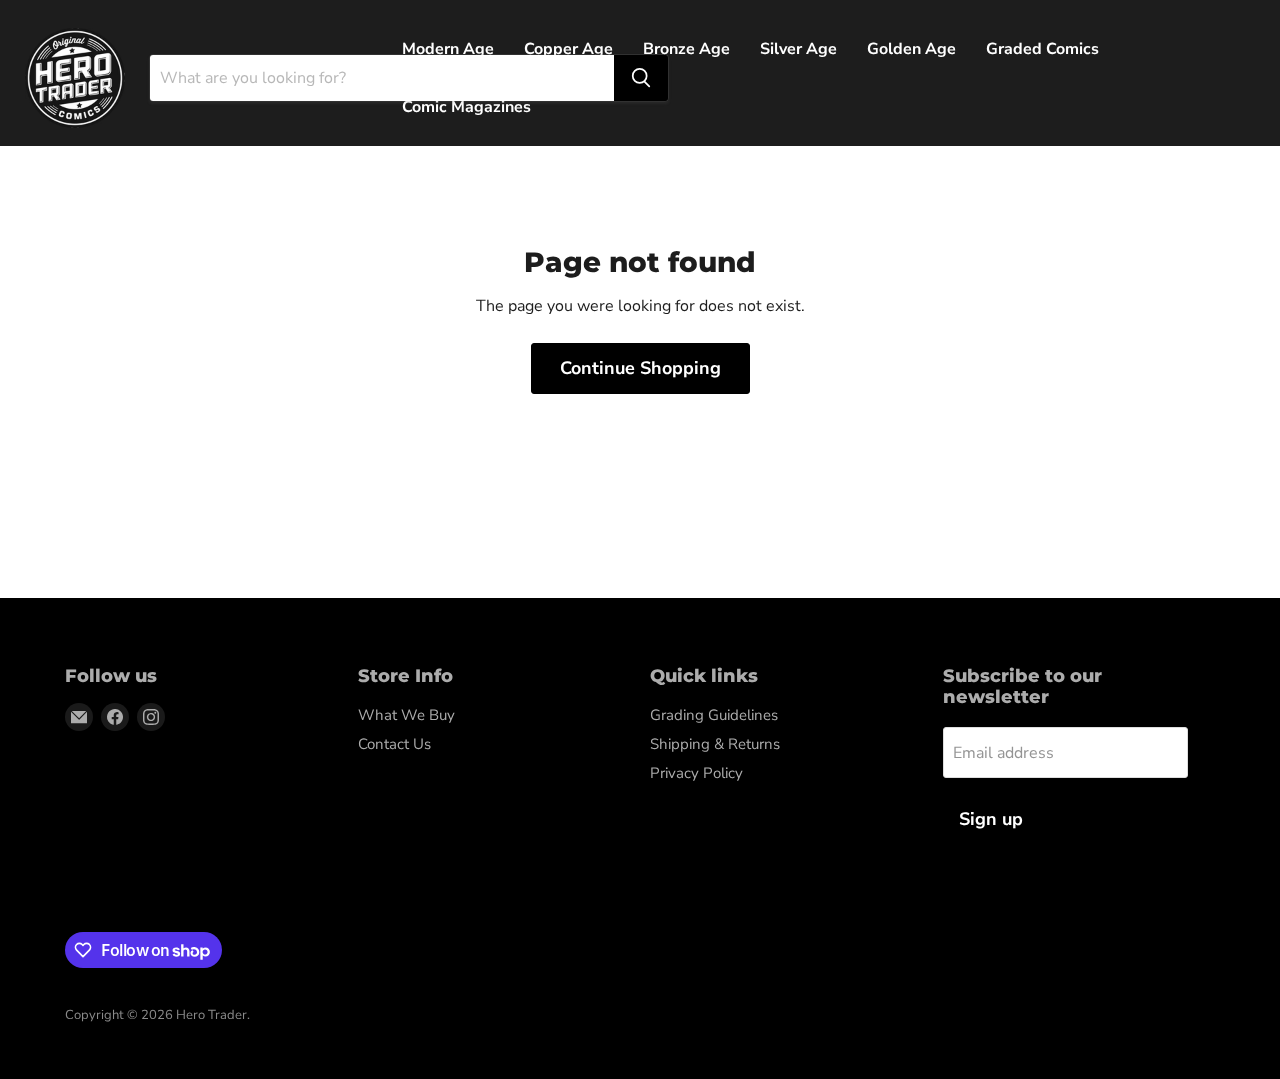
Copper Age (568, 49)
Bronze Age (686, 49)
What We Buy (406, 715)
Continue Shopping (640, 368)
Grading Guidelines (714, 715)
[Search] (641, 78)
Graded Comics (1042, 49)
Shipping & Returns (715, 744)
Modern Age (448, 49)
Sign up (991, 819)
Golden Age (911, 49)
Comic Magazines (466, 107)
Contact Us (394, 744)
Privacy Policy (696, 773)
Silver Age (798, 49)
